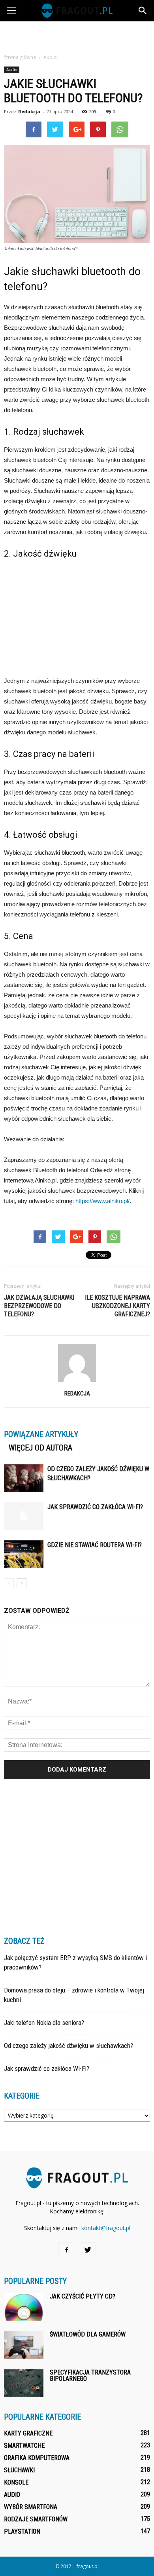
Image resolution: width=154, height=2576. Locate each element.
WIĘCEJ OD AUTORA (40, 1448)
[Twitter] (88, 2250)
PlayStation (22, 2531)
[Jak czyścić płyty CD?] (24, 2307)
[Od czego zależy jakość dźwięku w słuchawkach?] (24, 1478)
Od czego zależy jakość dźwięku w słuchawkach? (69, 2046)
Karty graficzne (28, 2433)
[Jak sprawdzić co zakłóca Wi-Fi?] (24, 1516)
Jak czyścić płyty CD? (83, 2296)
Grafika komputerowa (37, 2458)
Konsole (16, 2482)
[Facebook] (66, 2250)
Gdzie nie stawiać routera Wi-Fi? (95, 1545)
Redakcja (29, 111)
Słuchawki (19, 2470)
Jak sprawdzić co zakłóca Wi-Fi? (95, 1507)
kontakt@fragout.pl (106, 2228)
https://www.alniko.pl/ (102, 1201)
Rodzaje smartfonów (36, 2519)
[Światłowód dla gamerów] (24, 2345)
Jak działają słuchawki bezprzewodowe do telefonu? (39, 1306)
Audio (12, 70)
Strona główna (20, 57)
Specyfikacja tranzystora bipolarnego (90, 2375)
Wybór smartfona (31, 2507)
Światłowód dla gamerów (88, 2334)
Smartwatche (24, 2446)
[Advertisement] (77, 35)
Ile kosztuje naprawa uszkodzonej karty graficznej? (117, 1306)
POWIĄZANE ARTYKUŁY (41, 1434)
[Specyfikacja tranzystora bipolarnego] (24, 2383)
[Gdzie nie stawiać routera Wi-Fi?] (24, 1554)
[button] (143, 11)
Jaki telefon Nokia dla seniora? (44, 2023)
